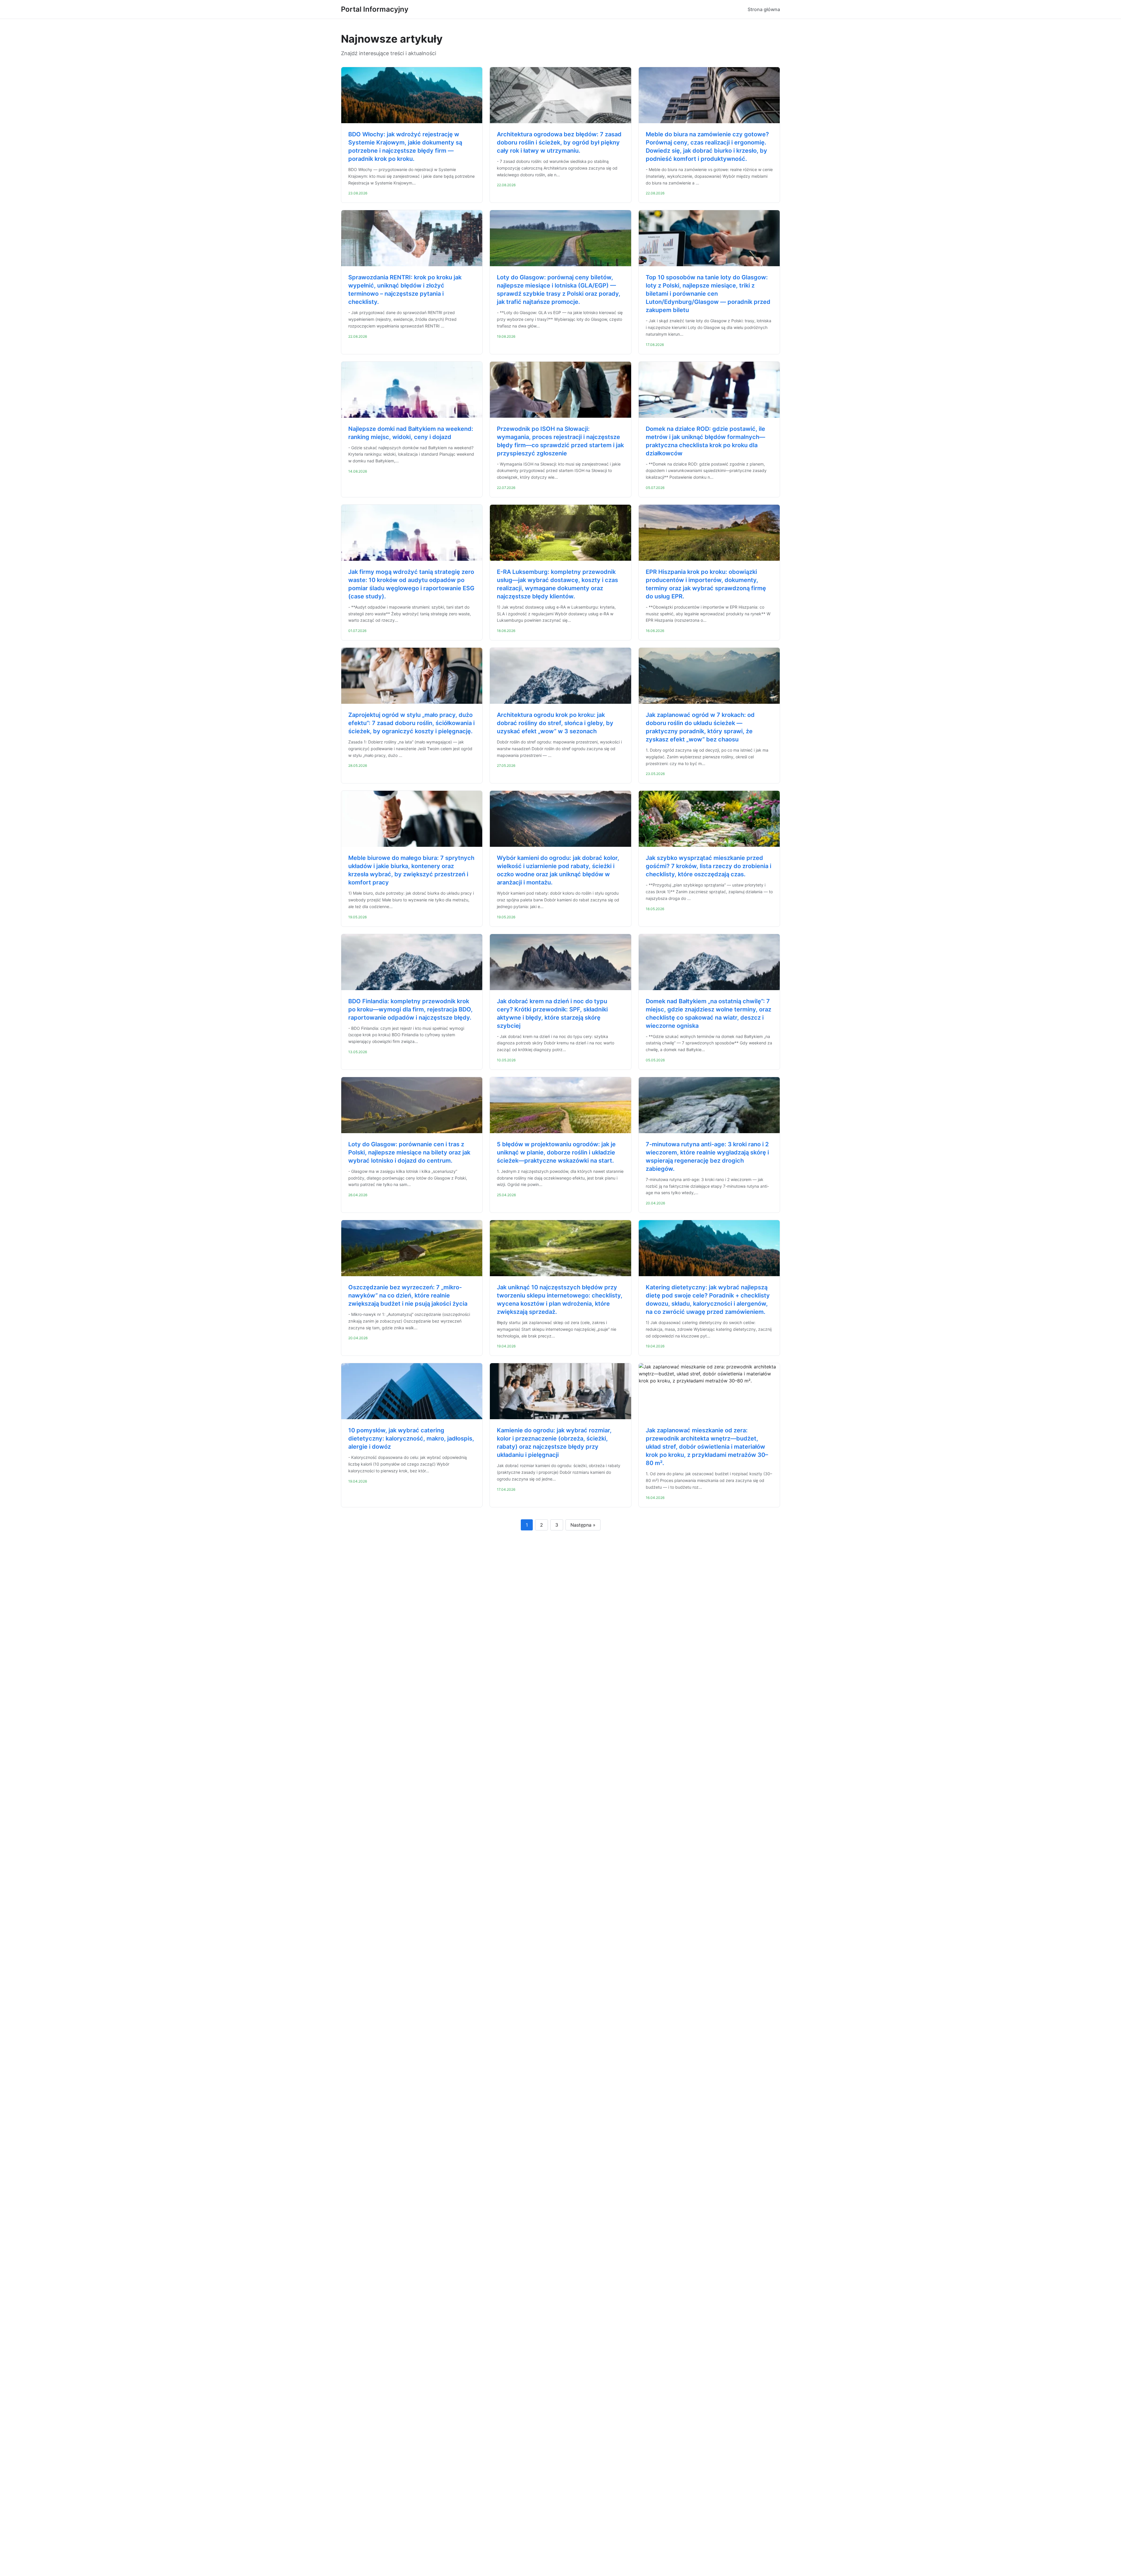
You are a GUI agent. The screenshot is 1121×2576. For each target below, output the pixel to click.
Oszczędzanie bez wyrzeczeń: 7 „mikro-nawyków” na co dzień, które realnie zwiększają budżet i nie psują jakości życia (408, 1295)
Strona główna (764, 9)
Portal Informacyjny (375, 9)
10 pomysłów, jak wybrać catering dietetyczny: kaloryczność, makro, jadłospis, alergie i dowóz (411, 1438)
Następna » (583, 1525)
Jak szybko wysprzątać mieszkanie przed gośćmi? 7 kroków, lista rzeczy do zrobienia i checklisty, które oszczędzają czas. (709, 866)
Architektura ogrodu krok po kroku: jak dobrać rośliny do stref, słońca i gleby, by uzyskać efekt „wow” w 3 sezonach (555, 723)
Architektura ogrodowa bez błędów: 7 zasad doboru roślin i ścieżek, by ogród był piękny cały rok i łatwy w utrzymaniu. (559, 142)
